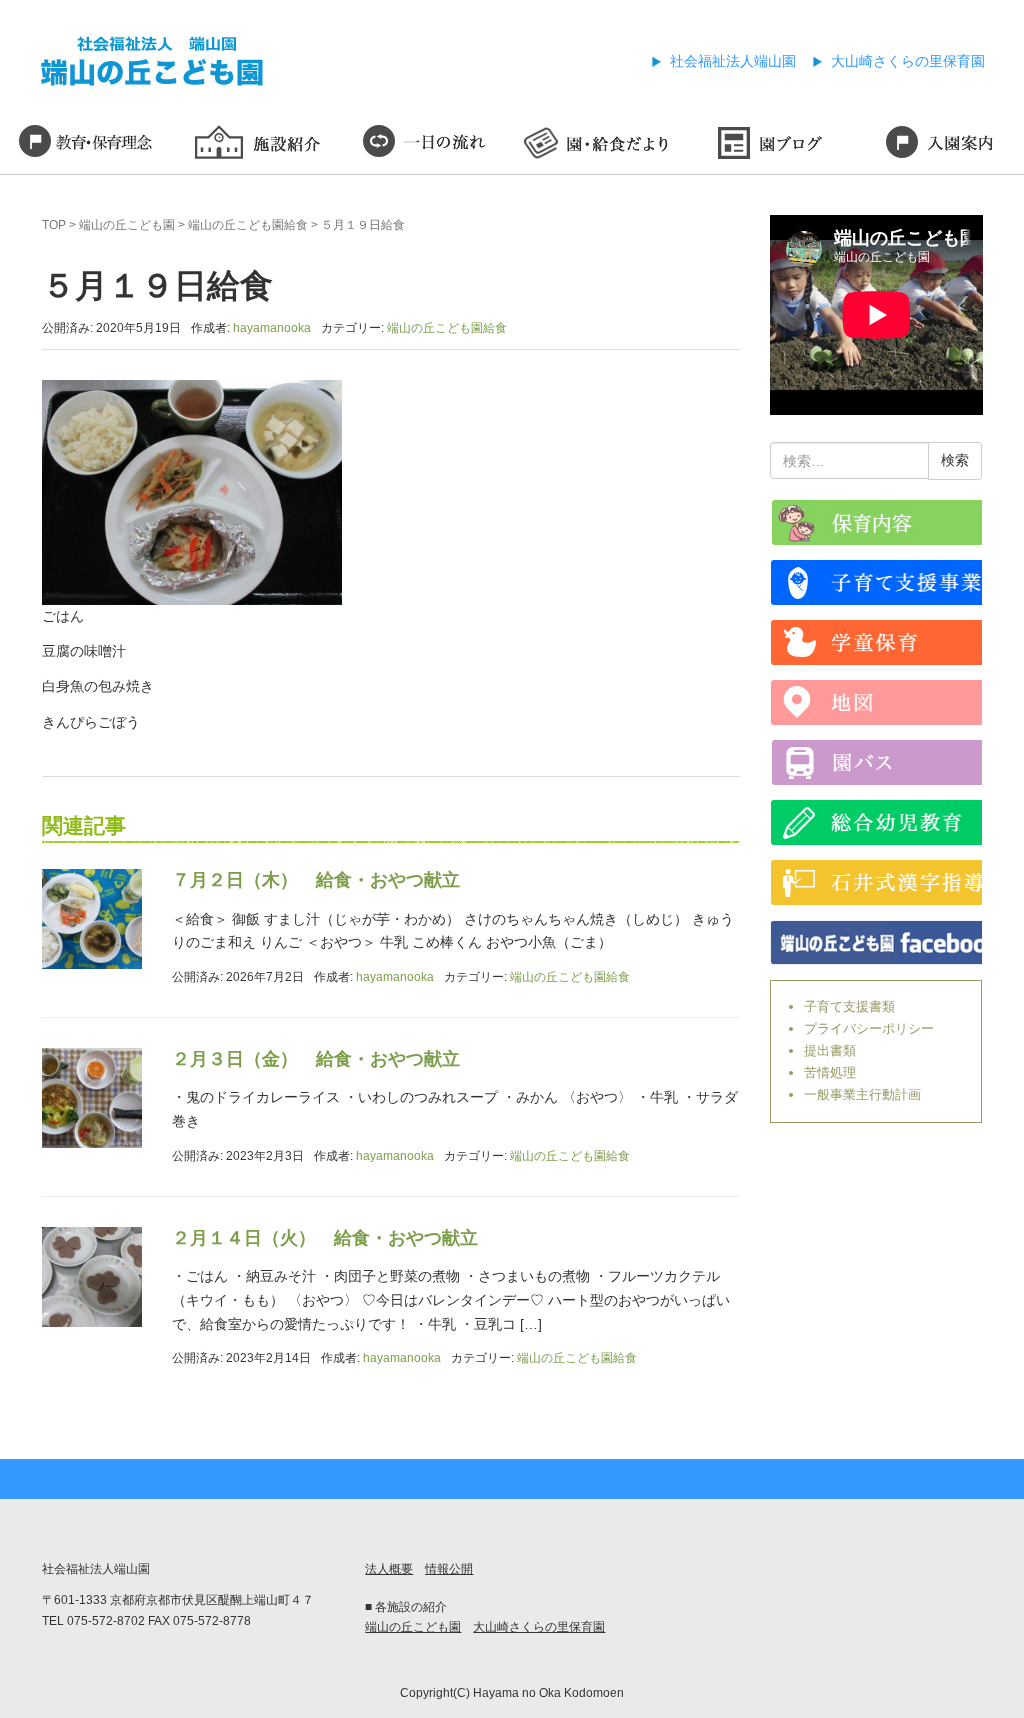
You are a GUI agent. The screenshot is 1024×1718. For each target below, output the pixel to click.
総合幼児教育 (876, 822)
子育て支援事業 (876, 582)
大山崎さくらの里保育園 (908, 61)
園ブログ (768, 145)
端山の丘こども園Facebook (876, 942)
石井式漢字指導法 (876, 882)
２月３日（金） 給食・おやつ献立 (316, 1059)
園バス (876, 762)
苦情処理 (830, 1072)
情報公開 (449, 1569)
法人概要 (389, 1569)
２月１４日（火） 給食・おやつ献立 (325, 1238)
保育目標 (85, 145)
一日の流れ (426, 145)
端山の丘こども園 (127, 225)
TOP (54, 225)
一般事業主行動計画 (862, 1094)
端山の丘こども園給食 (248, 225)
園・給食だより (597, 145)
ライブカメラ (876, 522)
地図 (876, 702)
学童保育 (876, 642)
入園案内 (938, 145)
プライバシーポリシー (869, 1028)
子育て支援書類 (849, 1006)
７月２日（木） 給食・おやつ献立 (316, 880)
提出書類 (830, 1050)
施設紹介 (256, 145)
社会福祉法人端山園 (733, 61)
